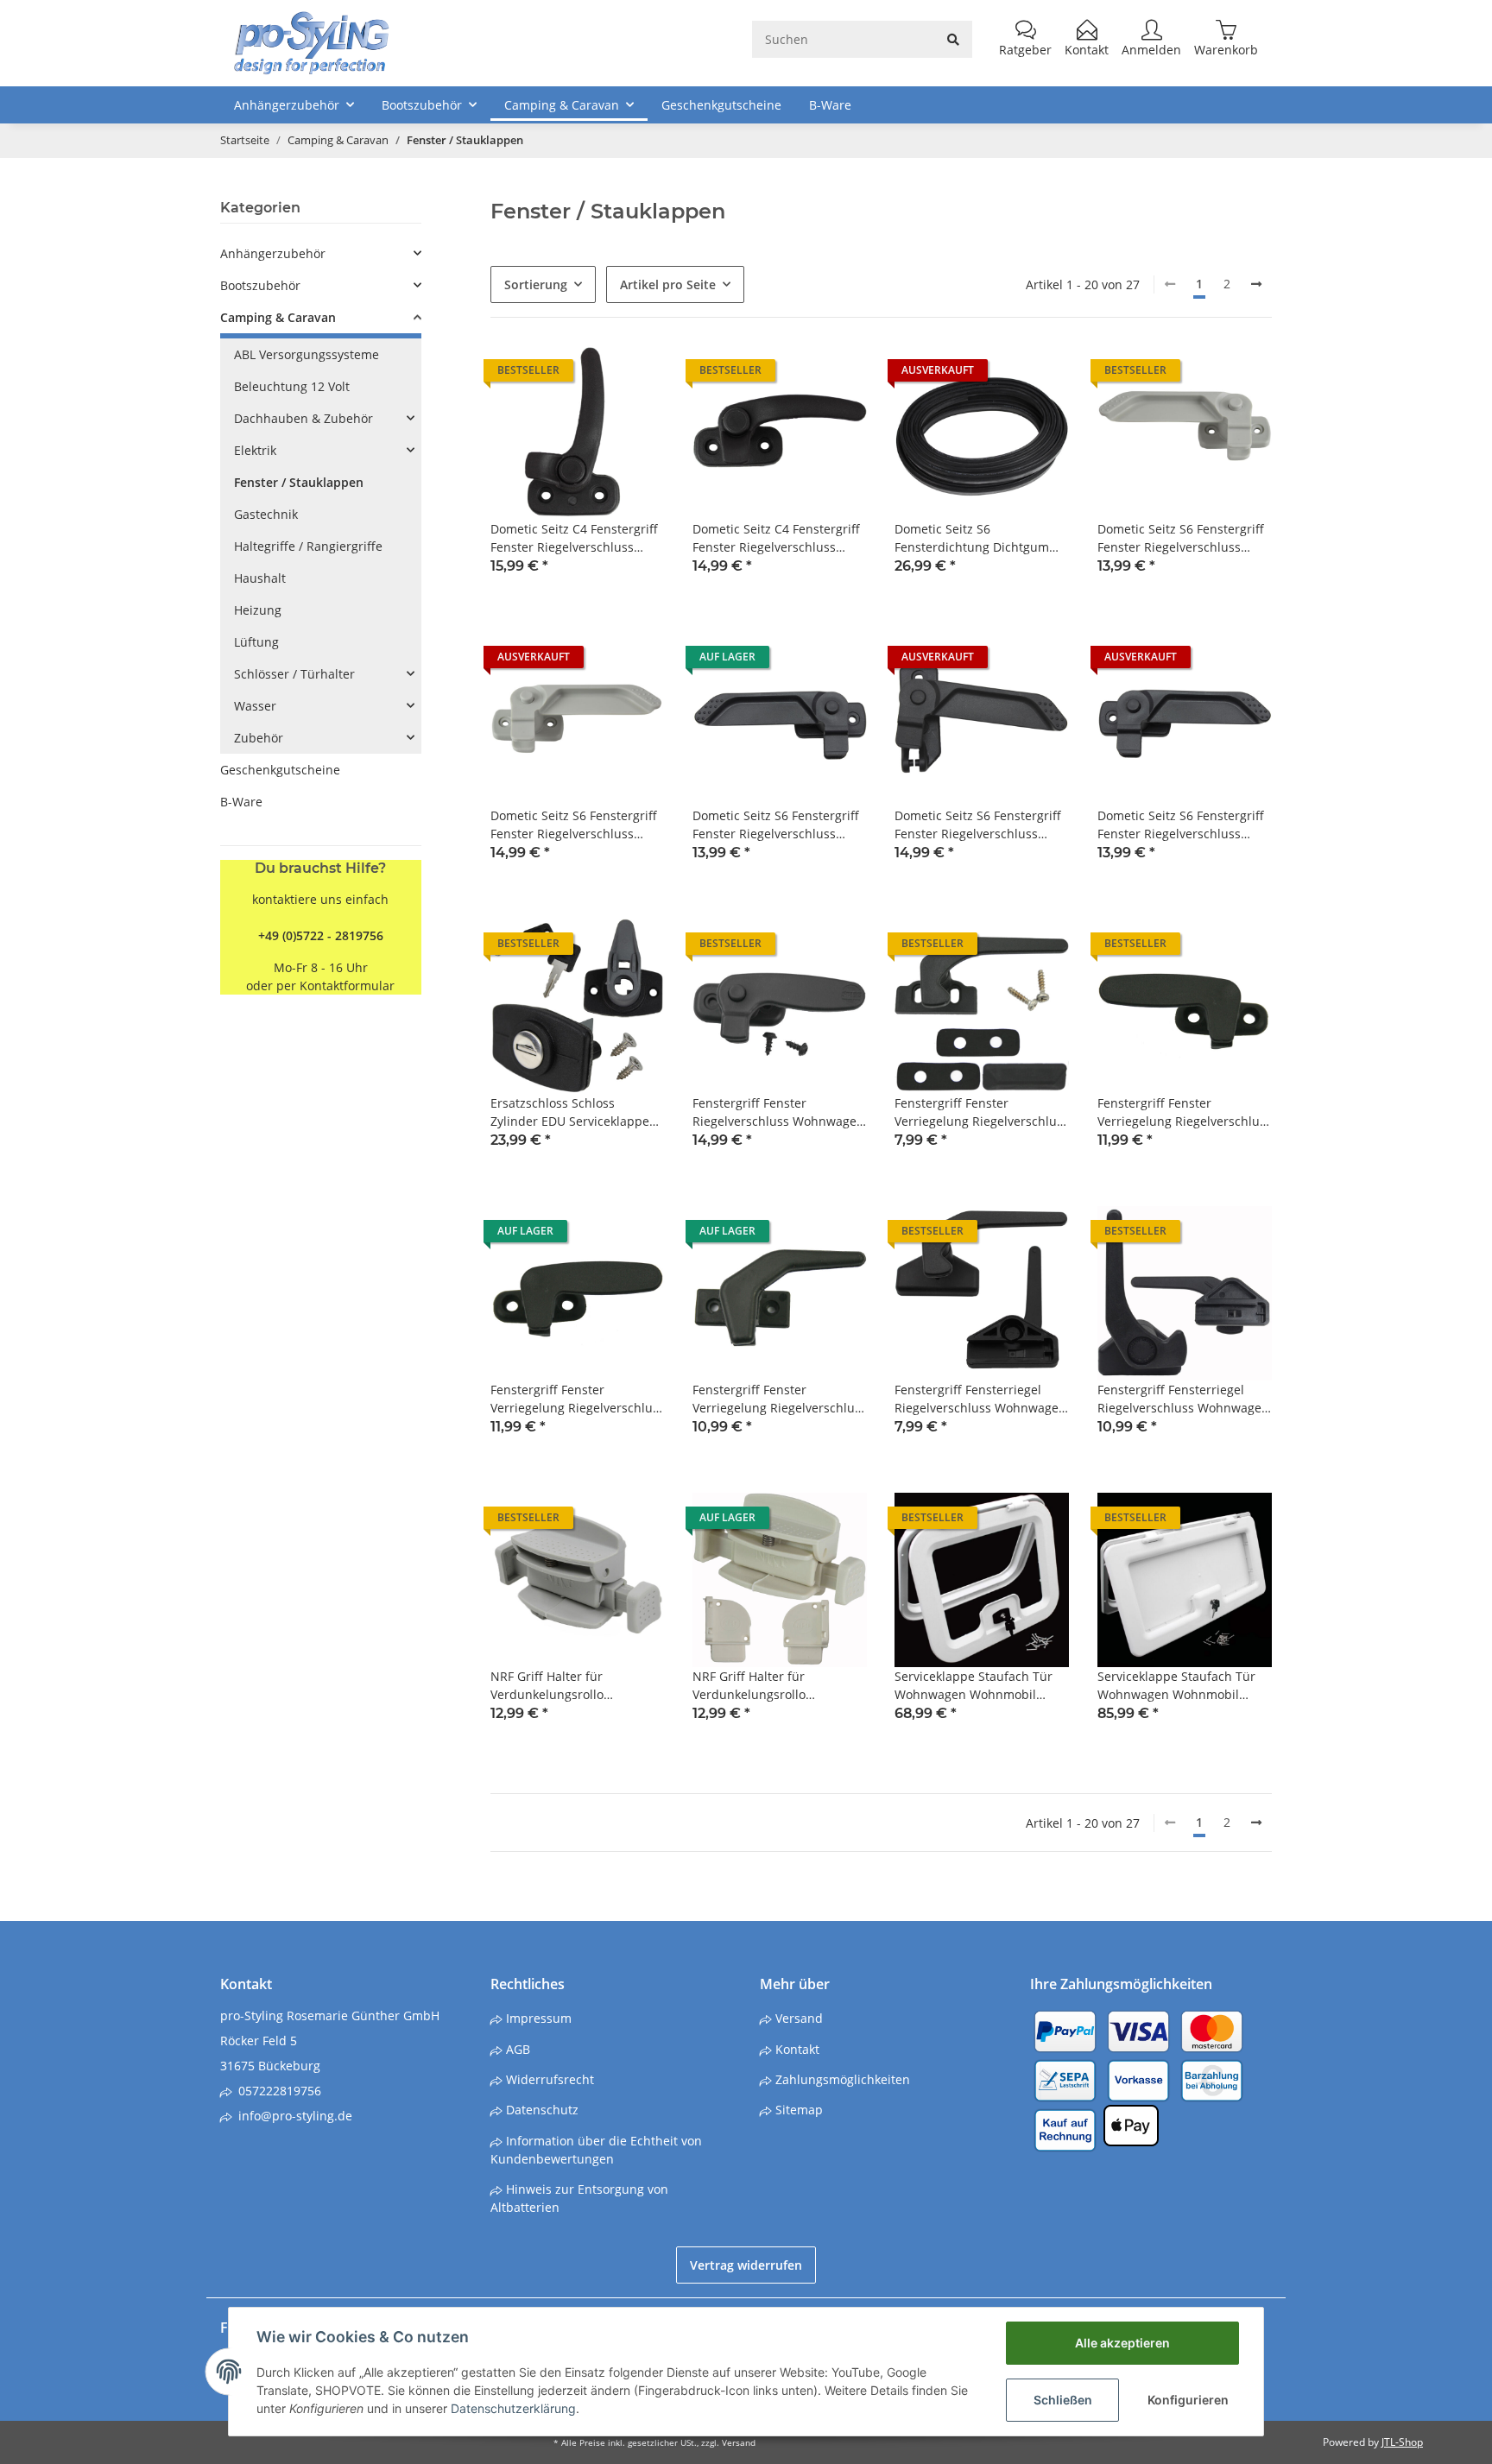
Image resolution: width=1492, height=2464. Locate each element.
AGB (516, 2049)
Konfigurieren (1188, 2400)
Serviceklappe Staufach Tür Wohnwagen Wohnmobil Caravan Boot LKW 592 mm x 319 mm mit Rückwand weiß (1180, 1686)
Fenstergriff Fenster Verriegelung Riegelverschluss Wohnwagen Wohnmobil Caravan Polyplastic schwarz (982, 1112)
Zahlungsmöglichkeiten (841, 2079)
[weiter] (1256, 284)
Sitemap (797, 2110)
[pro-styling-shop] (312, 43)
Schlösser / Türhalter (294, 674)
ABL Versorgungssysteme (307, 354)
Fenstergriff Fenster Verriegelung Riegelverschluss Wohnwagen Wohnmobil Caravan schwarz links (1185, 1112)
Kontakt (796, 2049)
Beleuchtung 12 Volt (292, 386)
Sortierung (536, 284)
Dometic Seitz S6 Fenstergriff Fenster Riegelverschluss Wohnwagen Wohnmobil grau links (1183, 538)
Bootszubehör (260, 285)
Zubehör (259, 738)
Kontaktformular (347, 986)
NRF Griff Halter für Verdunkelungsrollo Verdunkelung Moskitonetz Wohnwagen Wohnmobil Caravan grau (568, 1686)
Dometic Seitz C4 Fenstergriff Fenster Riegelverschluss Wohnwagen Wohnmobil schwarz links (574, 538)
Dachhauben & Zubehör (303, 418)
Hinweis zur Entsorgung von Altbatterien (579, 2198)
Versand (797, 2018)
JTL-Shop (1402, 2442)
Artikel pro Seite (668, 284)
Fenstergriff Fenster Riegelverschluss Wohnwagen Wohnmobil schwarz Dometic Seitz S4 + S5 (778, 1112)
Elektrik (255, 450)
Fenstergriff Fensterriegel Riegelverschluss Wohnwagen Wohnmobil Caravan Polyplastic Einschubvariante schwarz (980, 1399)
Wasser (255, 706)
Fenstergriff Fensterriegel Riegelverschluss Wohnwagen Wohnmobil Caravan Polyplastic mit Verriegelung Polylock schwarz (1183, 1399)
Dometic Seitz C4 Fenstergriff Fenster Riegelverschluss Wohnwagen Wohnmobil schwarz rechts (776, 538)
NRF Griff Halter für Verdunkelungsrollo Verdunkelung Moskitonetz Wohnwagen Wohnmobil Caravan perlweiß (770, 1686)
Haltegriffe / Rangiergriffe (308, 546)
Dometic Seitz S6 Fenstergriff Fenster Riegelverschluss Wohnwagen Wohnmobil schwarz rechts (978, 825)
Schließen (1063, 2400)
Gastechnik (266, 514)
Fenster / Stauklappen (299, 482)
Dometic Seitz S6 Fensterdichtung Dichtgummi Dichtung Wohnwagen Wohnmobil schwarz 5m (979, 538)
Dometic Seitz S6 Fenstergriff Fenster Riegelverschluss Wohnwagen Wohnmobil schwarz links (776, 825)
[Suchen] (953, 39)
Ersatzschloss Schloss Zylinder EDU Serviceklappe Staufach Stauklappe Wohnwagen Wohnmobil (570, 1112)
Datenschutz (541, 2110)
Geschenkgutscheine (280, 770)
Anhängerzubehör (273, 253)
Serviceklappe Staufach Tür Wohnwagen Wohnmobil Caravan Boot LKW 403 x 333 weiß (976, 1686)
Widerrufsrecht (548, 2079)
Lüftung (256, 642)
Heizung (258, 610)
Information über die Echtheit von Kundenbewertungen (596, 2150)
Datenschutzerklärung (513, 2408)
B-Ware (241, 802)
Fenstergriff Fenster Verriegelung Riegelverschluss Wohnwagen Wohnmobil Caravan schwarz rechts (578, 1399)
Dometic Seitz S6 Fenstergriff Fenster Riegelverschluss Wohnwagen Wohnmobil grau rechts (576, 825)
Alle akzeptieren (1122, 2343)
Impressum (537, 2018)
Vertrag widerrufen (746, 2265)
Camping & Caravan (278, 317)
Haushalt (260, 578)
